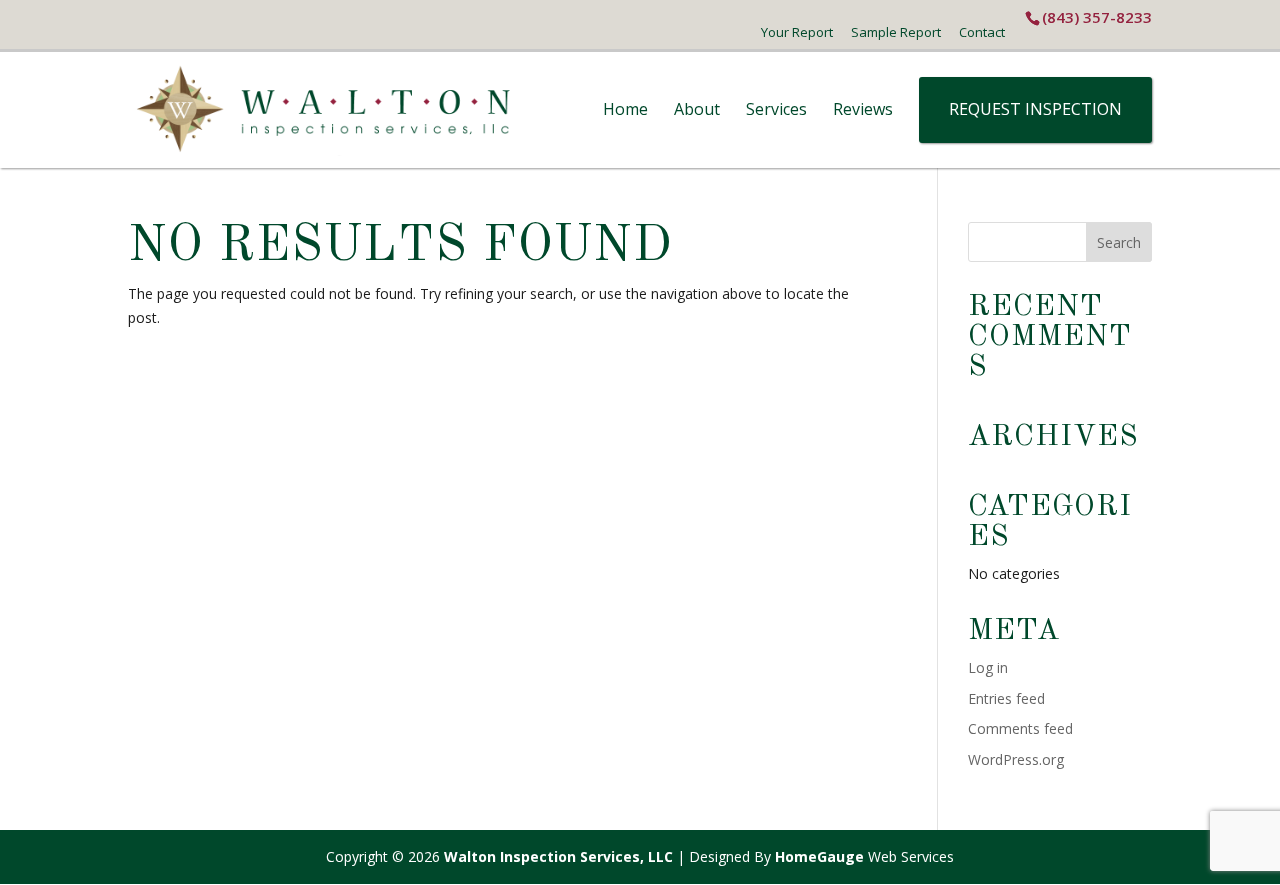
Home (625, 109)
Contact (982, 32)
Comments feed (1020, 728)
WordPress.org (1016, 759)
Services (776, 109)
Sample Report (896, 32)
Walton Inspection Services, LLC (558, 856)
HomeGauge (819, 856)
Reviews (863, 109)
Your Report (797, 32)
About (697, 109)
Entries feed (1006, 698)
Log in (988, 667)
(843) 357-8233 (1097, 17)
